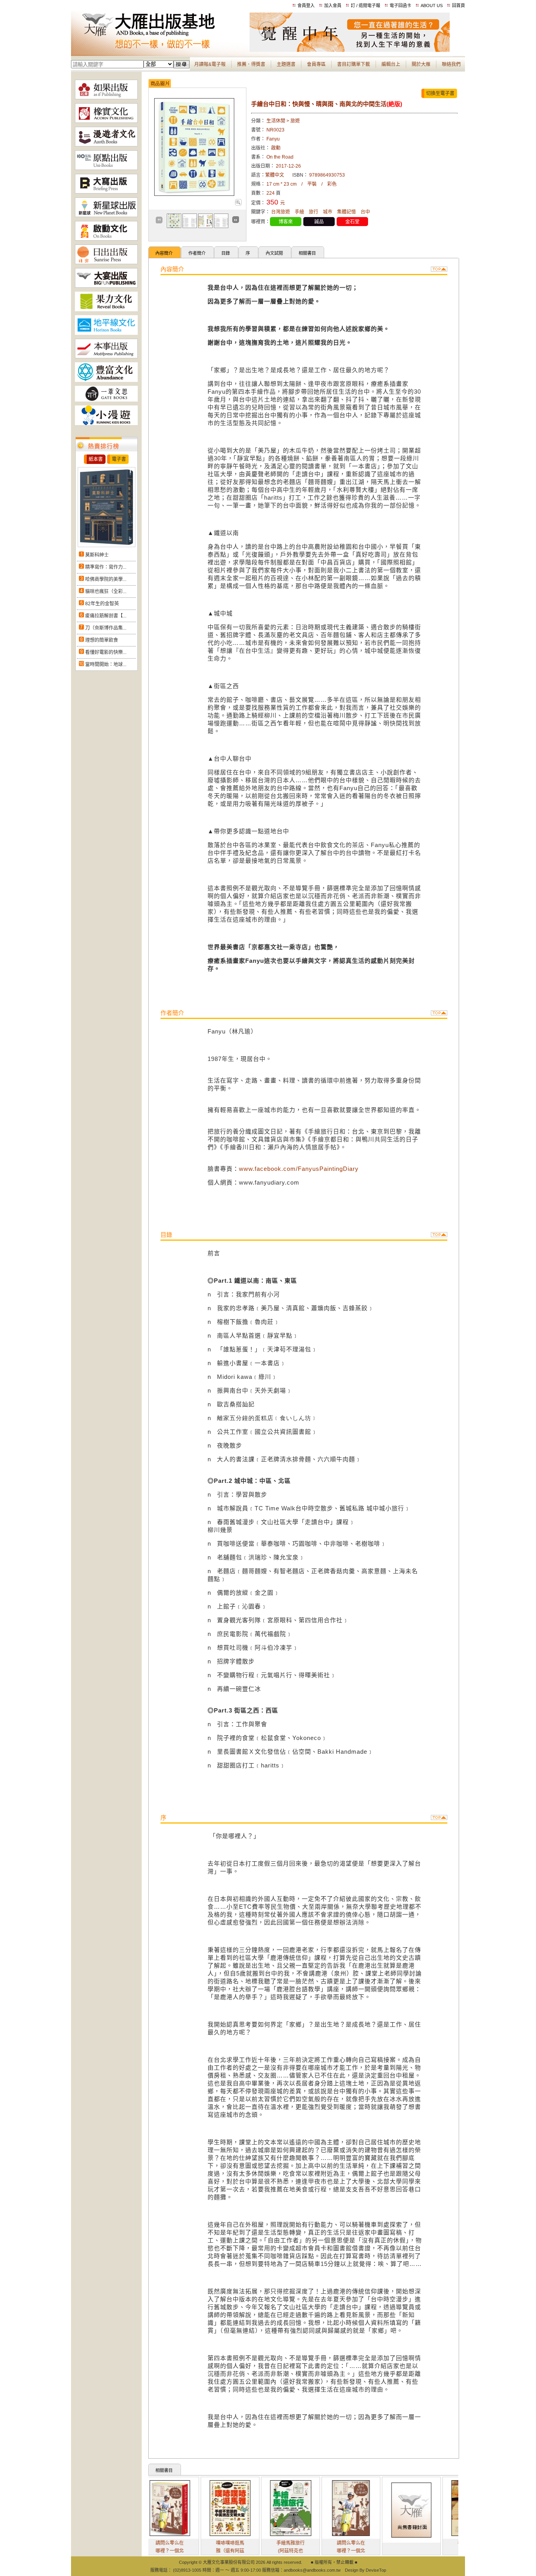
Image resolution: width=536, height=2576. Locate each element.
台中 (365, 212)
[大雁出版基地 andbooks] (160, 50)
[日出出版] (106, 263)
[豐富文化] (106, 380)
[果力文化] (106, 310)
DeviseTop (376, 2570)
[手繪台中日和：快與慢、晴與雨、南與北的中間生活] (238, 204)
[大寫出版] (106, 192)
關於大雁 (421, 64)
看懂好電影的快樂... (106, 652)
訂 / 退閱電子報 (366, 5)
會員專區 (316, 64)
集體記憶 (346, 212)
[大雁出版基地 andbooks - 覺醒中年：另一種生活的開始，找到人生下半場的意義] (350, 50)
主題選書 (286, 64)
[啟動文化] (106, 239)
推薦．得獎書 (251, 64)
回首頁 (459, 5)
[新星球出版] (106, 215)
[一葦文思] (106, 400)
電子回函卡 (400, 5)
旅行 (314, 212)
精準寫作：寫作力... (106, 567)
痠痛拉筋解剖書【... (106, 616)
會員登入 (306, 5)
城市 (328, 212)
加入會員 (333, 5)
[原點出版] (106, 168)
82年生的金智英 (102, 604)
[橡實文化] (106, 121)
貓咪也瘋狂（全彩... (106, 592)
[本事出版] (106, 357)
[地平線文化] (106, 333)
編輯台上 (391, 64)
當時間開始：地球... (106, 665)
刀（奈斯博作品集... (106, 628)
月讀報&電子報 (210, 64)
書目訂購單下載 (354, 64)
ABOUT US (432, 5)
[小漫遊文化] (106, 424)
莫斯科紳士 (97, 555)
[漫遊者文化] (106, 145)
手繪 (299, 212)
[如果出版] (106, 98)
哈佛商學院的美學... (106, 579)
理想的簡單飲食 (102, 640)
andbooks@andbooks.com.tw (312, 2570)
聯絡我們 (451, 64)
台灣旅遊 (281, 212)
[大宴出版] (106, 286)
